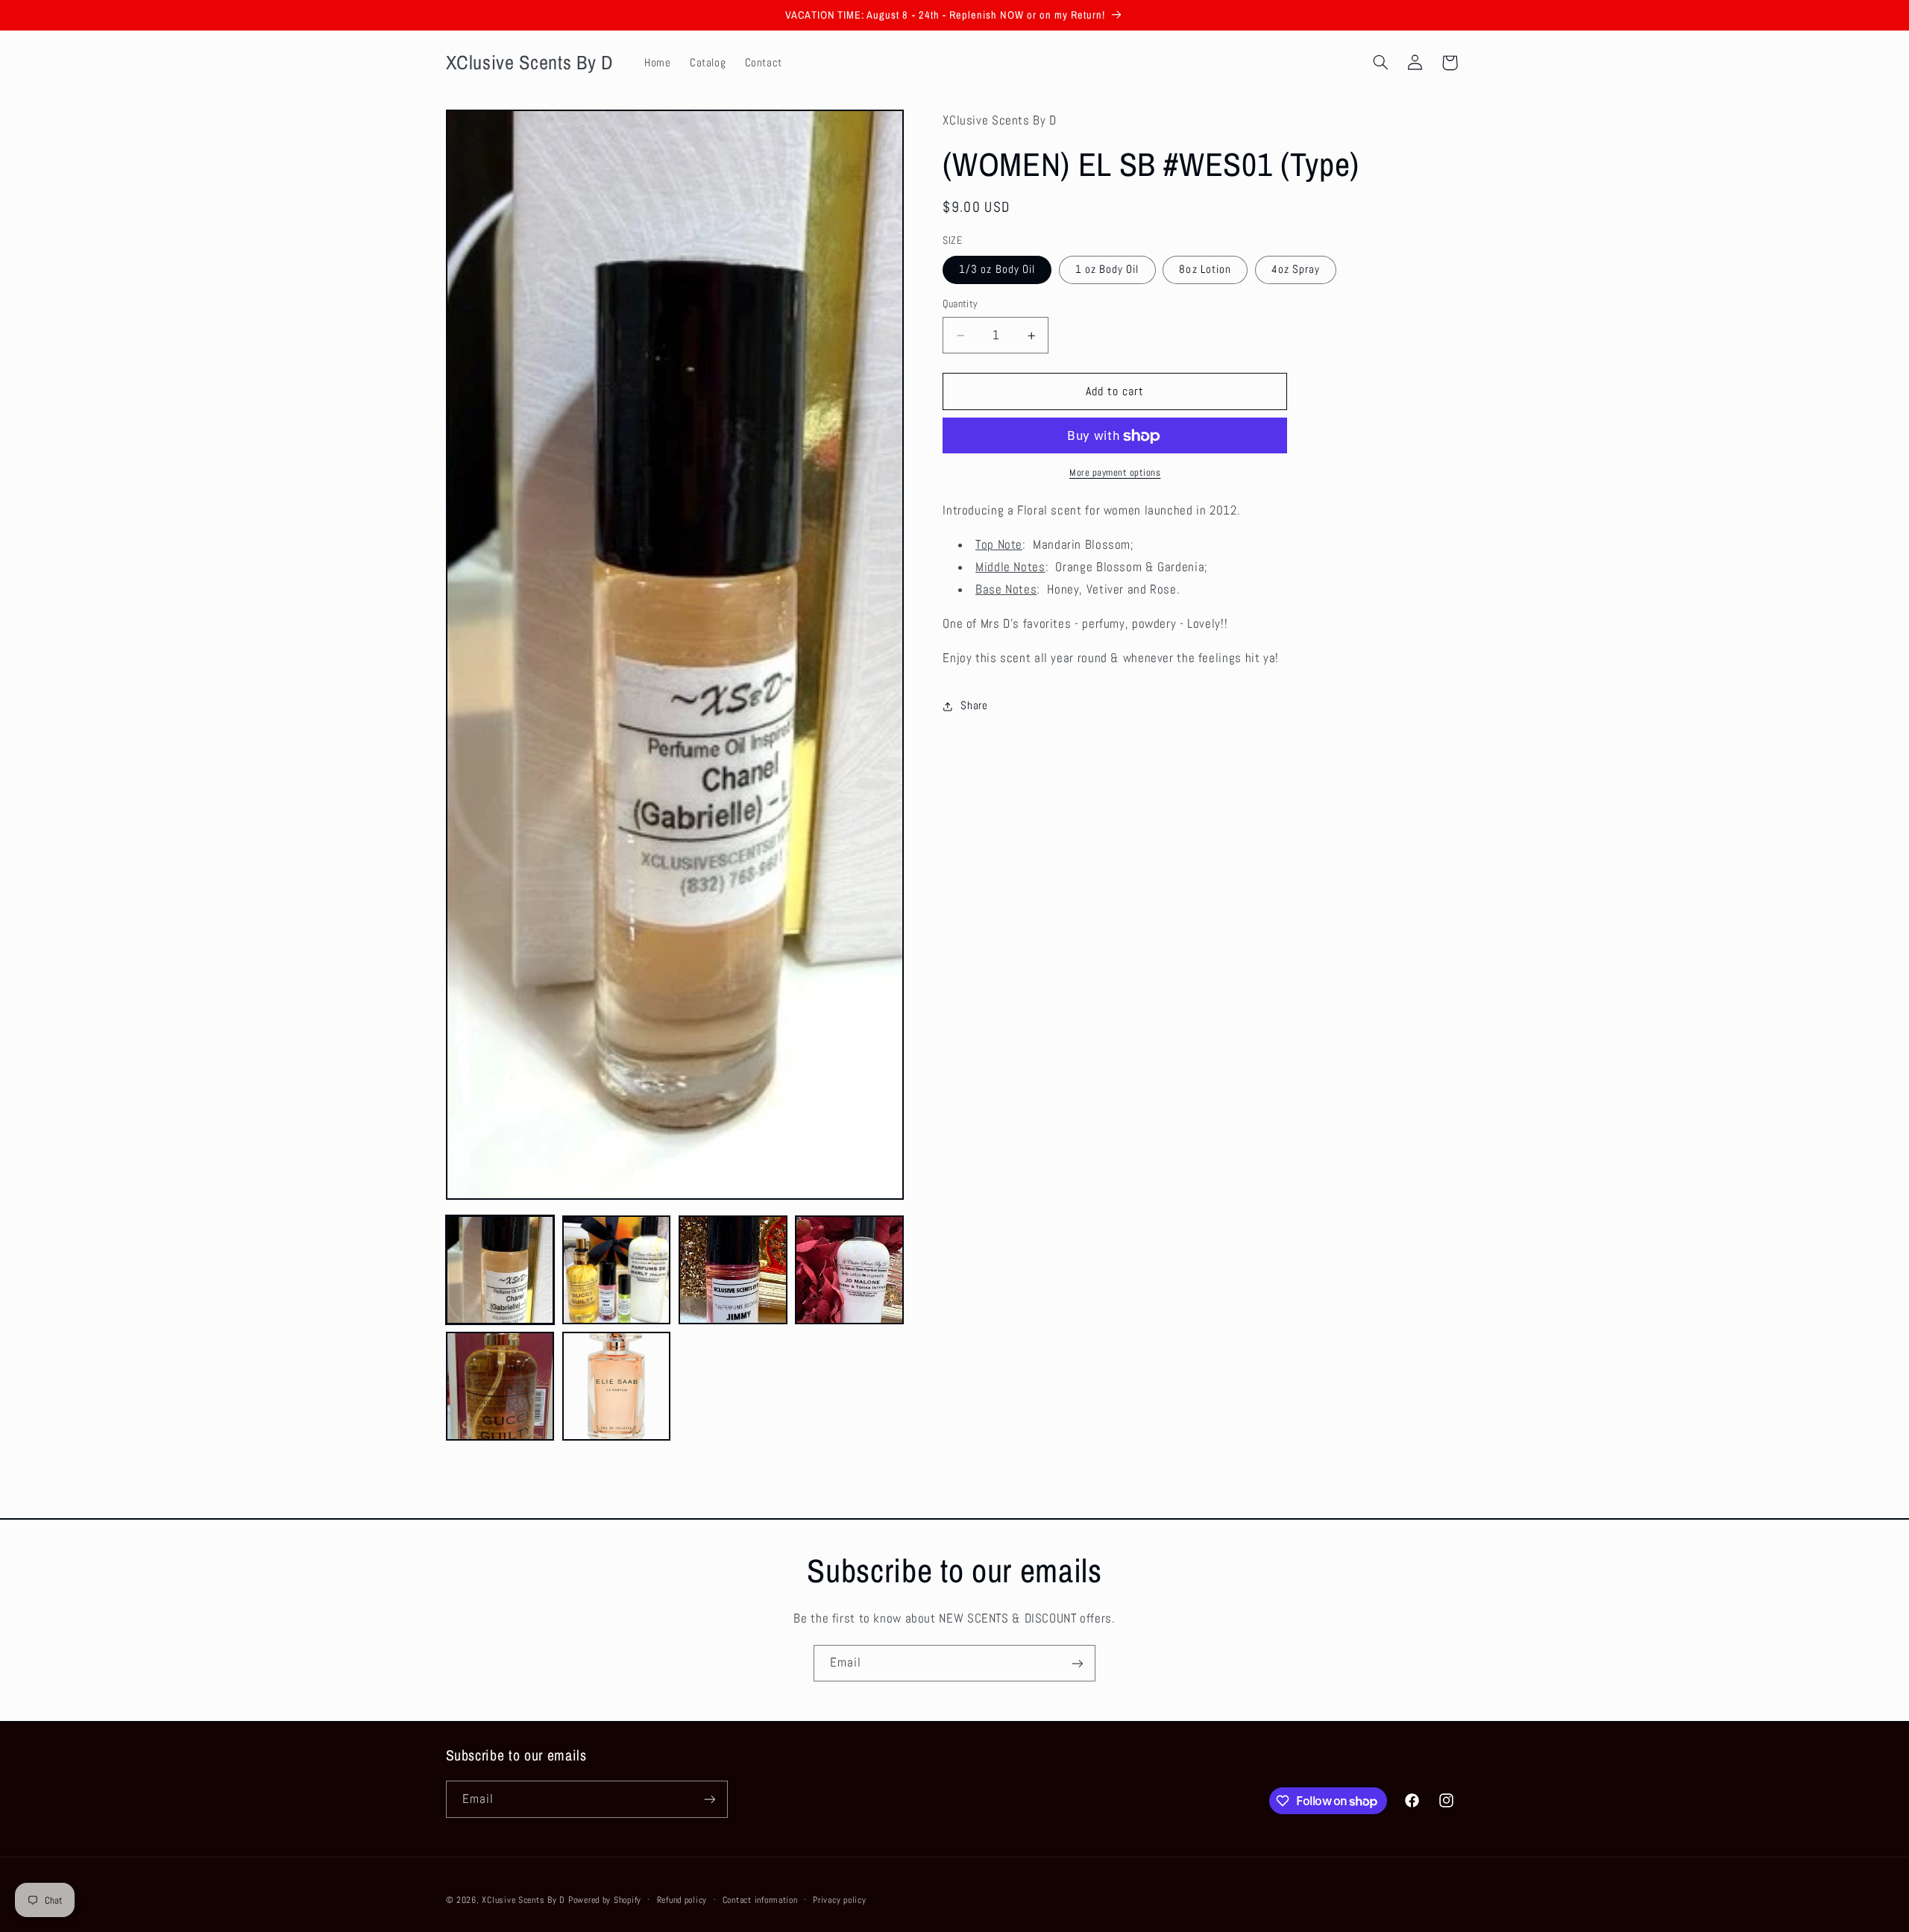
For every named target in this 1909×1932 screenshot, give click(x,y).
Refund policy (682, 1900)
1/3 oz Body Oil (997, 270)
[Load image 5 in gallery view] (500, 1386)
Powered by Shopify (605, 1900)
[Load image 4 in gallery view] (849, 1270)
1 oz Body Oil (1107, 270)
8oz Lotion (1205, 270)
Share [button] (974, 706)
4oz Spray (1296, 270)
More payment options (1115, 473)
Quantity (960, 305)
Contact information (760, 1900)
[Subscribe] (1078, 1663)
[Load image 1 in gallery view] (500, 1270)
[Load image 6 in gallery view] (617, 1386)
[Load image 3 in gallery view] (733, 1270)
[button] (1380, 63)
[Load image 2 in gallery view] (617, 1270)
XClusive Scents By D (523, 1900)
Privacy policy (839, 1900)
